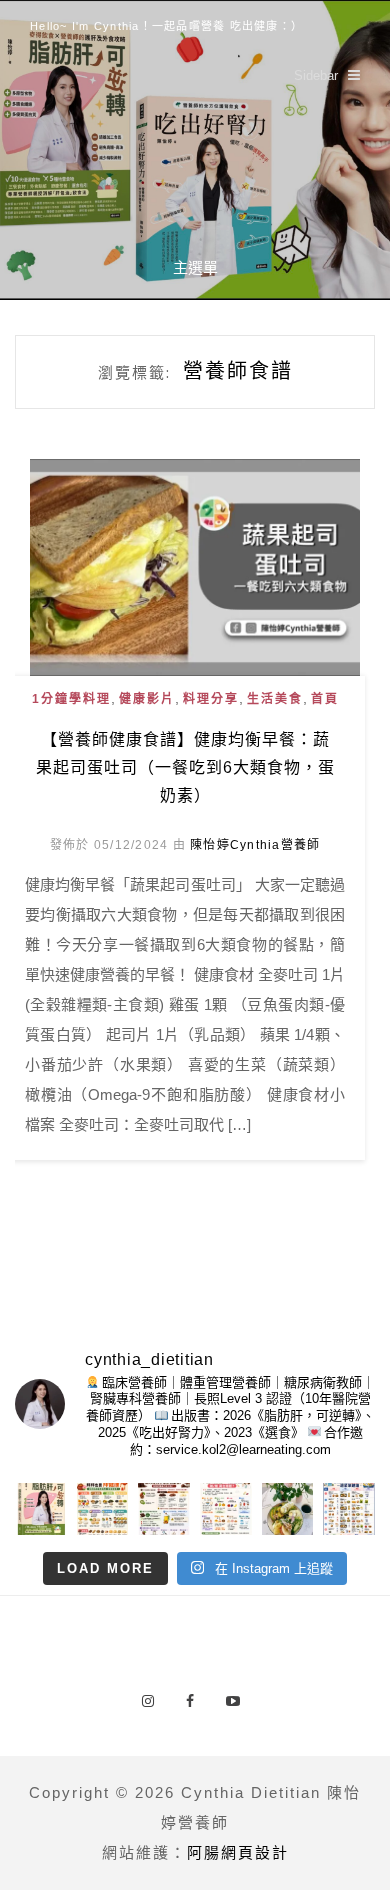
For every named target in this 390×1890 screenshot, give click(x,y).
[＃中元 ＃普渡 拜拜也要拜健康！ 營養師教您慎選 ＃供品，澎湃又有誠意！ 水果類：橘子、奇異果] (103, 1509)
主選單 (195, 267)
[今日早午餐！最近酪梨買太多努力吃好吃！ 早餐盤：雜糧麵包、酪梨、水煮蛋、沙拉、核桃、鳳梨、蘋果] (288, 1509)
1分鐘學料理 (71, 699)
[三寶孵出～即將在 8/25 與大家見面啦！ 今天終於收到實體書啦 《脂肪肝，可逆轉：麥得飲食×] (41, 1509)
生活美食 (275, 699)
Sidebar (316, 75)
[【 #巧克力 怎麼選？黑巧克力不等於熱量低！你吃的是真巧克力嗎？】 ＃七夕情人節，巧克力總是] (164, 1509)
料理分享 (211, 699)
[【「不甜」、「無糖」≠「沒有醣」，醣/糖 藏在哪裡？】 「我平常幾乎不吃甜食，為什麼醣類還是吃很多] (226, 1509)
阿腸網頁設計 (238, 1852)
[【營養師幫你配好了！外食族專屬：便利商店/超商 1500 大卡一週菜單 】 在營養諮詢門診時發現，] (349, 1509)
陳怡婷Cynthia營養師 (255, 845)
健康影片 (147, 699)
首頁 (325, 699)
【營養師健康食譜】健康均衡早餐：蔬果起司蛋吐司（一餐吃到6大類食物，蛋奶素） (185, 767)
